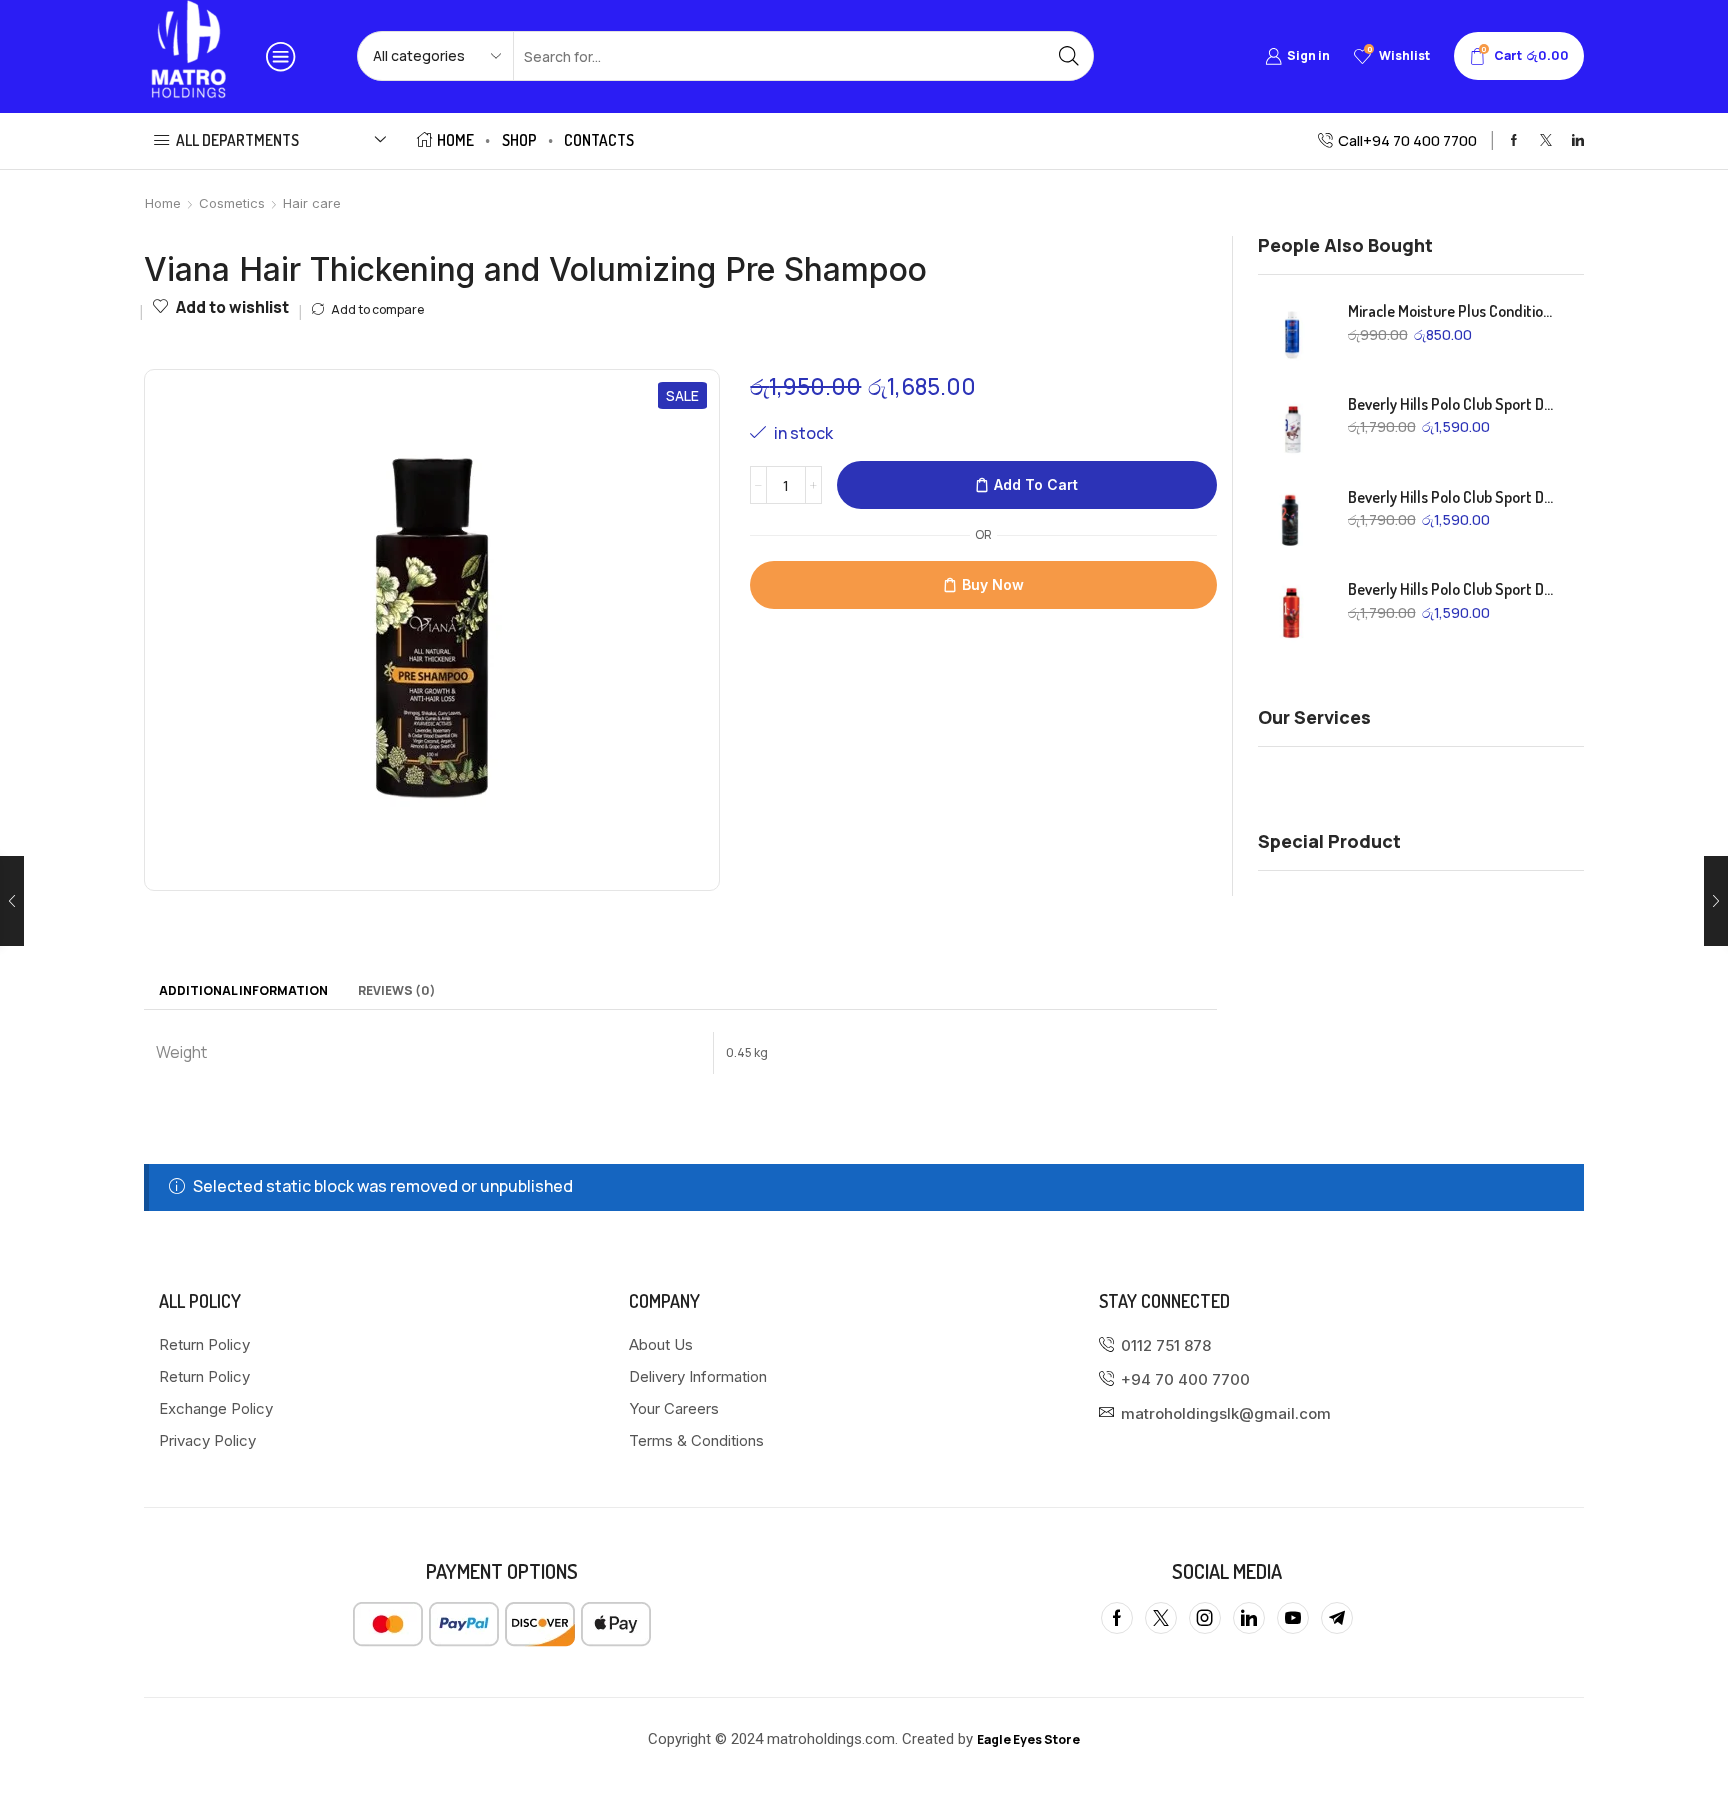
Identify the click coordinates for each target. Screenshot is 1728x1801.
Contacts (599, 140)
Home (455, 140)
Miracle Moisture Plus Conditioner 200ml (1454, 311)
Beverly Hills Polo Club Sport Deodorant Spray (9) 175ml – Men (1454, 404)
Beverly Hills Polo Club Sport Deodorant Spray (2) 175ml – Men (1454, 497)
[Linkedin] (1578, 141)
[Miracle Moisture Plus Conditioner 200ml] (1293, 335)
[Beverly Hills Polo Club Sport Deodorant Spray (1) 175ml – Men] (1293, 613)
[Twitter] (1546, 141)
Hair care (312, 203)
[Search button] (1069, 56)
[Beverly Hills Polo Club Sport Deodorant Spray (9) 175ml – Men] (1293, 428)
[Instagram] (1205, 1618)
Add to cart (1036, 484)
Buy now (993, 584)
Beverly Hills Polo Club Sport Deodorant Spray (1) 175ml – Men (1454, 589)
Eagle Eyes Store (1028, 1739)
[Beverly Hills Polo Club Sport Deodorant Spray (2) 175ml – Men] (1293, 521)
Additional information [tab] (243, 990)
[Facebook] (1514, 141)
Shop (519, 140)
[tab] (243, 991)
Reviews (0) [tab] (397, 990)
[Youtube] (1293, 1618)
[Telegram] (1337, 1618)
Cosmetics (232, 203)
